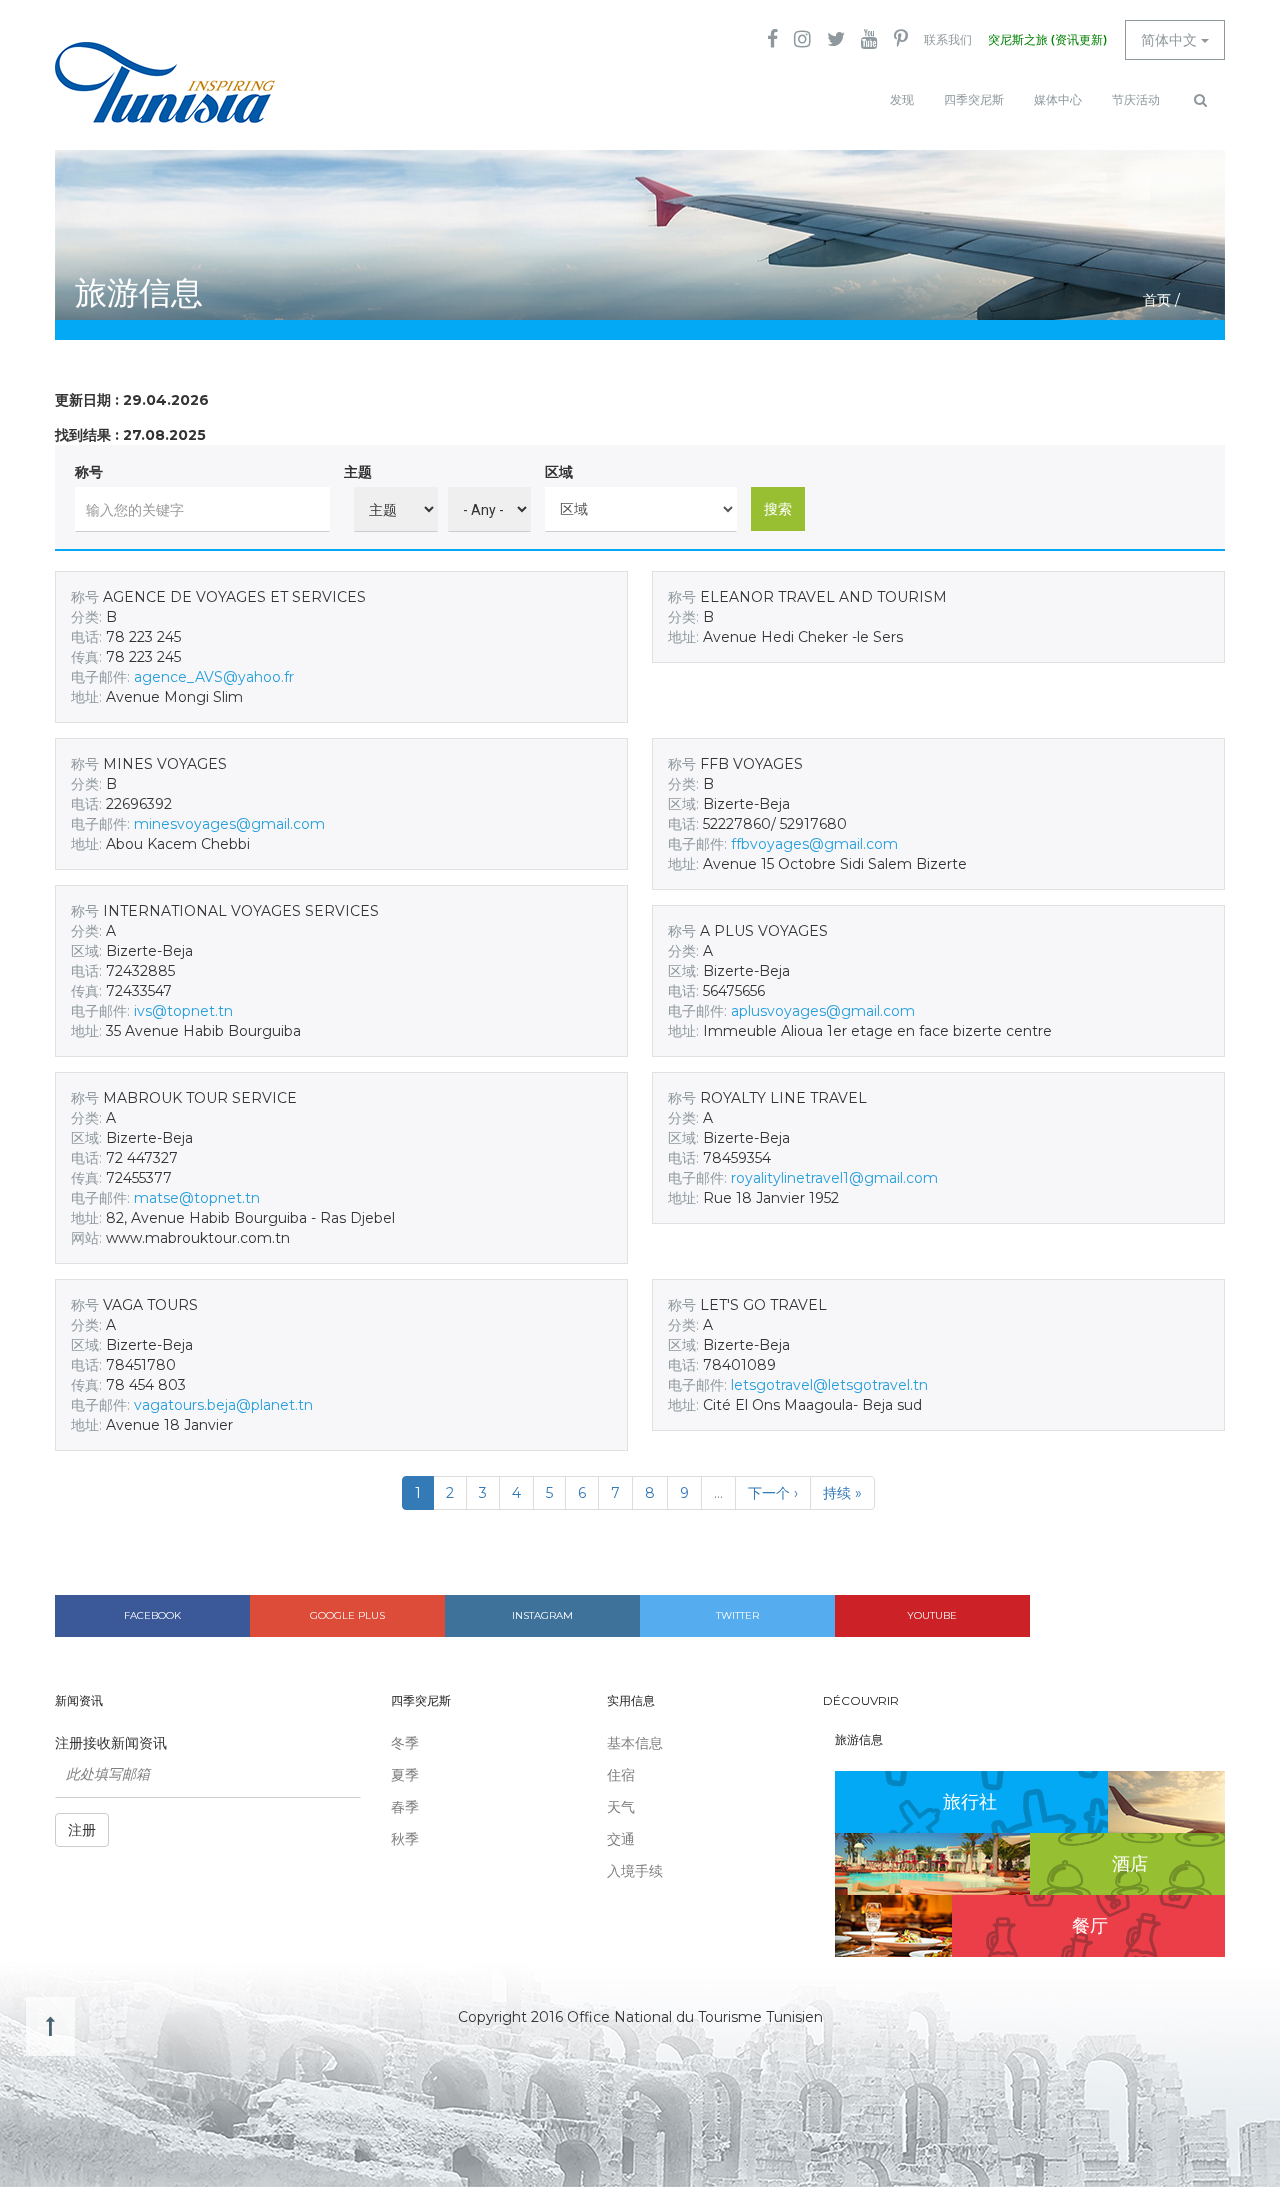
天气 (621, 1807)
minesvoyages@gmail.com (229, 824)
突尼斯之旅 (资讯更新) (1047, 40)
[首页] (165, 82)
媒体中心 (1058, 100)
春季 (405, 1807)
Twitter (737, 1615)
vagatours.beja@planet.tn (223, 1405)
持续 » (842, 1493)
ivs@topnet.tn (183, 1011)
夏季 (405, 1775)
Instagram (542, 1615)
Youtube (932, 1615)
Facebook (152, 1615)
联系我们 (948, 40)
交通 (621, 1839)
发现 (902, 100)
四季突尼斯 (974, 100)
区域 (559, 472)
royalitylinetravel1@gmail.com (834, 1178)
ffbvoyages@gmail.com (814, 844)
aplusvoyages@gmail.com (823, 1011)
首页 (1157, 300)
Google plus (347, 1615)
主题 (358, 472)
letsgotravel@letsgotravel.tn (829, 1385)
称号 (89, 472)
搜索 (778, 509)
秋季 (405, 1839)
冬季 (405, 1743)
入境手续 (635, 1871)
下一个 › (773, 1493)
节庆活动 (1136, 100)
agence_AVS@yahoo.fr (214, 677)
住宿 (621, 1775)
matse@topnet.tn (197, 1198)
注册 (82, 1830)
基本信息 (635, 1743)
